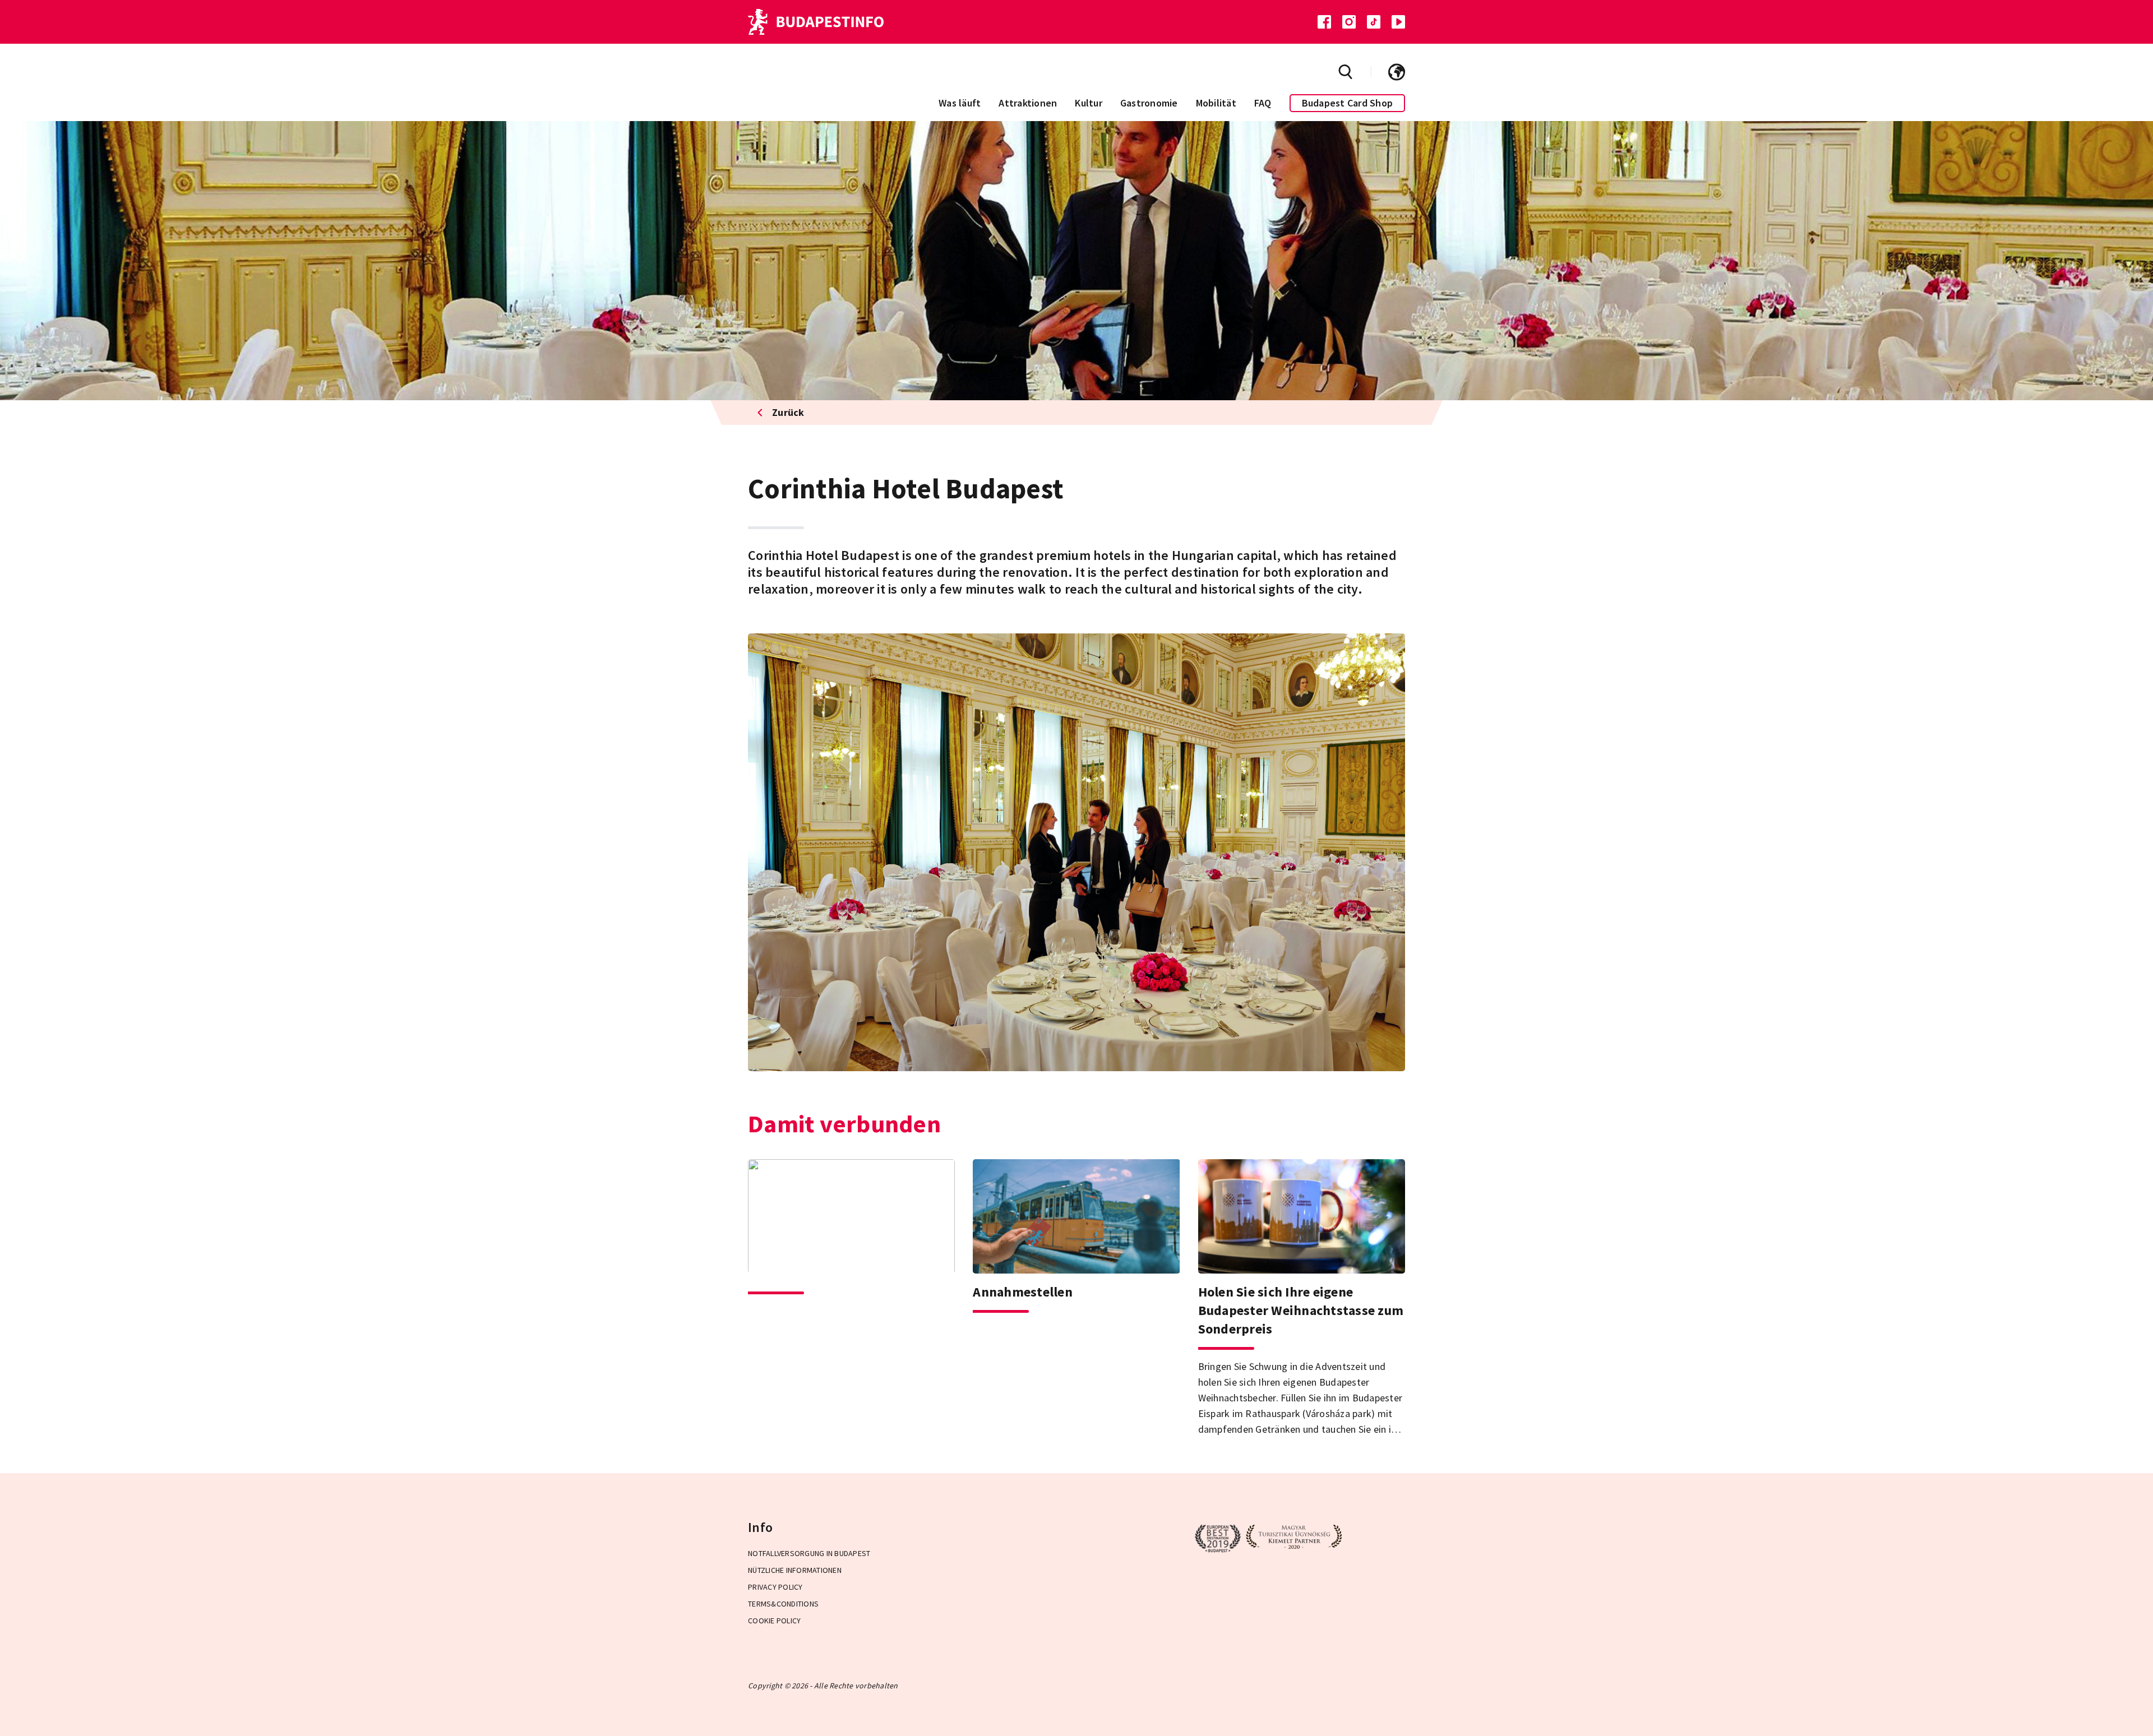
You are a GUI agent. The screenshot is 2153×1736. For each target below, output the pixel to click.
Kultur (1089, 103)
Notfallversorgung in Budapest (809, 1553)
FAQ (1263, 103)
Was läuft (960, 103)
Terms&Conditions (783, 1604)
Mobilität (1216, 103)
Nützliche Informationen (795, 1570)
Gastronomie (1149, 103)
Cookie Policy (774, 1621)
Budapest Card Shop (1348, 103)
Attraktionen (1028, 103)
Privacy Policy (775, 1587)
